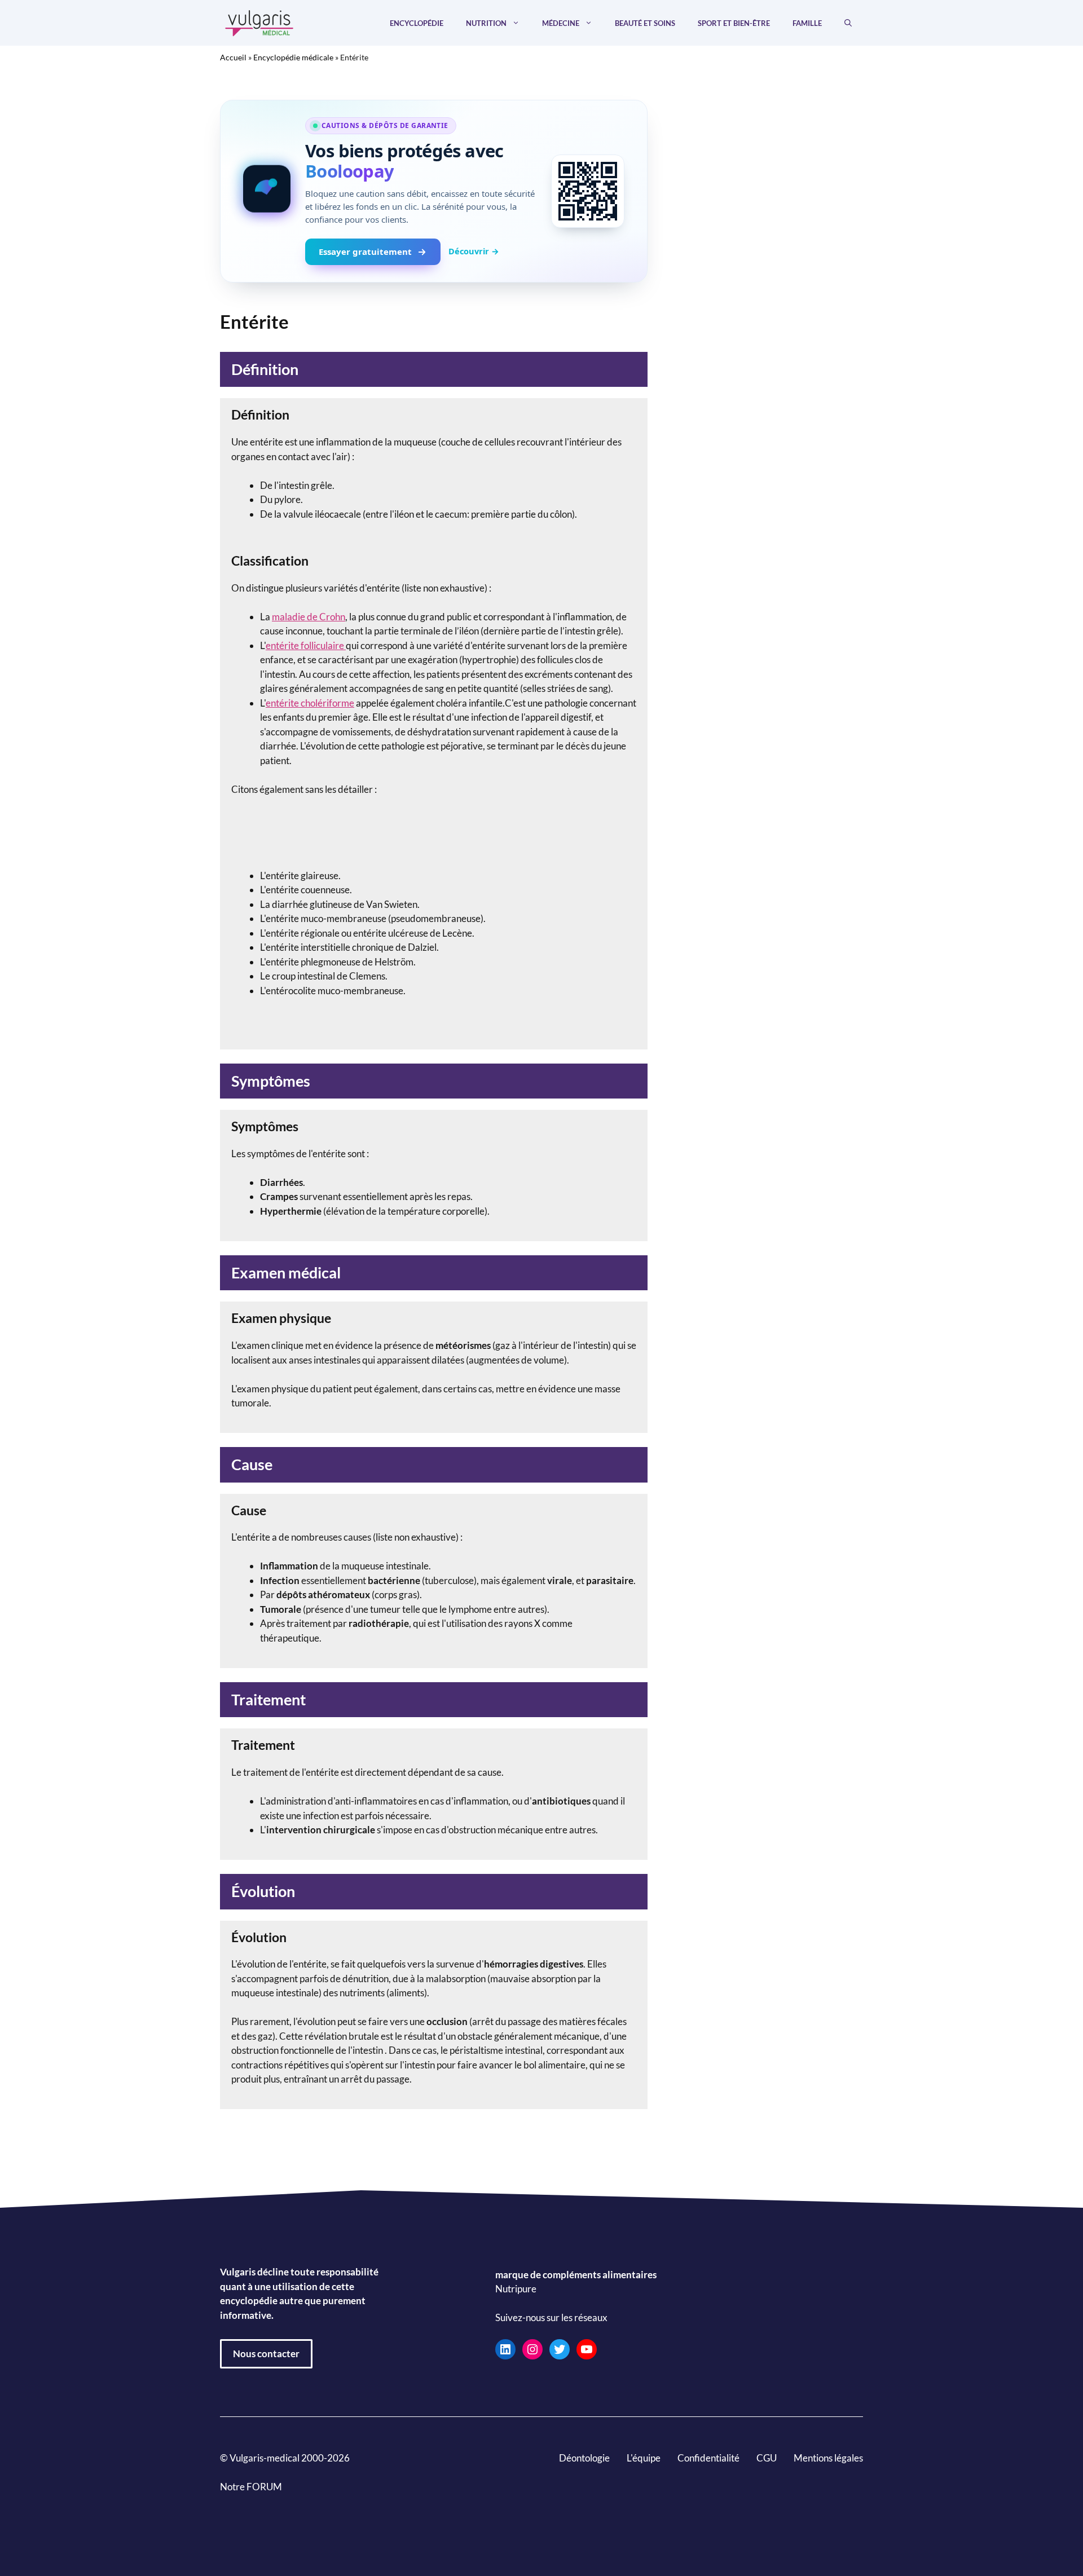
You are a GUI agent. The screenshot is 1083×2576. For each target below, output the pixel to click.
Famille (807, 23)
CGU (767, 2458)
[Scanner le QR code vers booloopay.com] (588, 191)
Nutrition (486, 23)
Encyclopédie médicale (293, 57)
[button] (848, 23)
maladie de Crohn (309, 617)
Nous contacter (266, 2354)
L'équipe (644, 2458)
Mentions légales (828, 2458)
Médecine (561, 23)
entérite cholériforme (310, 703)
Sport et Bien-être (734, 23)
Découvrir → (474, 251)
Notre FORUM (251, 2487)
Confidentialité (708, 2458)
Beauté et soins (645, 23)
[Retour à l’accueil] (259, 22)
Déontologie (584, 2458)
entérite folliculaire (306, 645)
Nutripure (516, 2289)
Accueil (233, 57)
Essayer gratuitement (365, 252)
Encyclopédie (417, 23)
